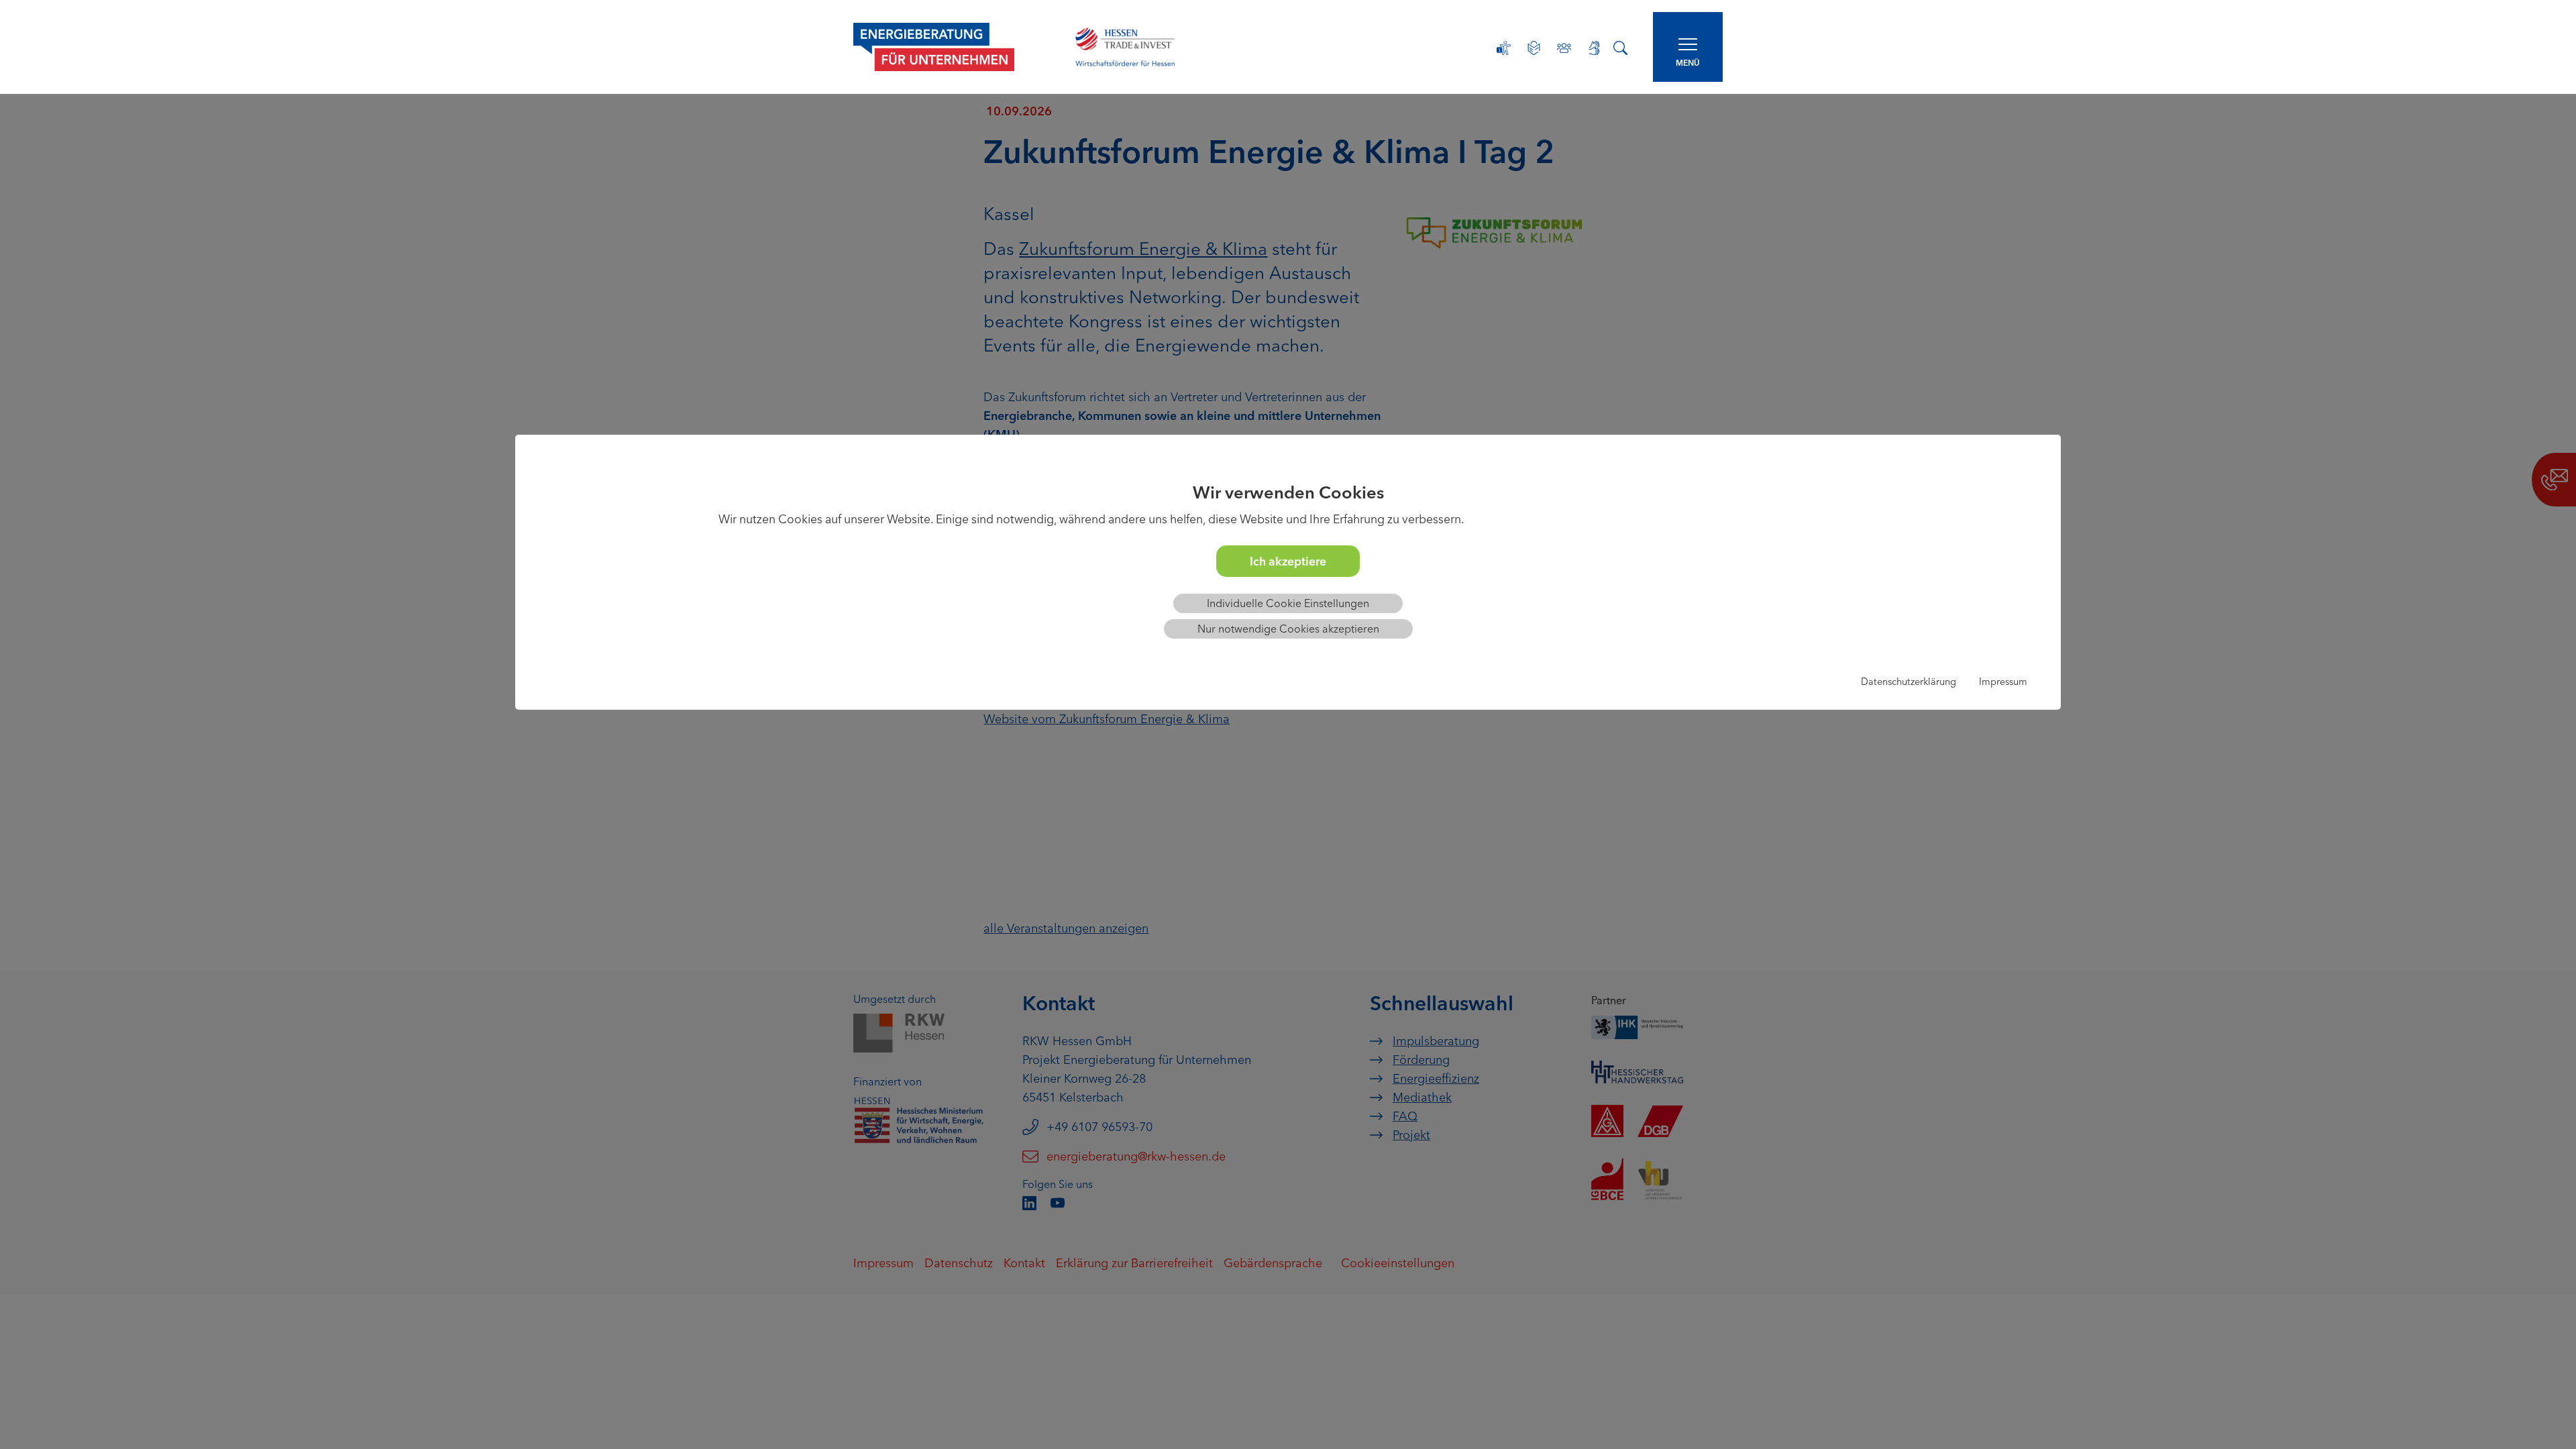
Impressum (2003, 682)
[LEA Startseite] (950, 47)
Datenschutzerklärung (1909, 682)
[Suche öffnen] (1620, 47)
